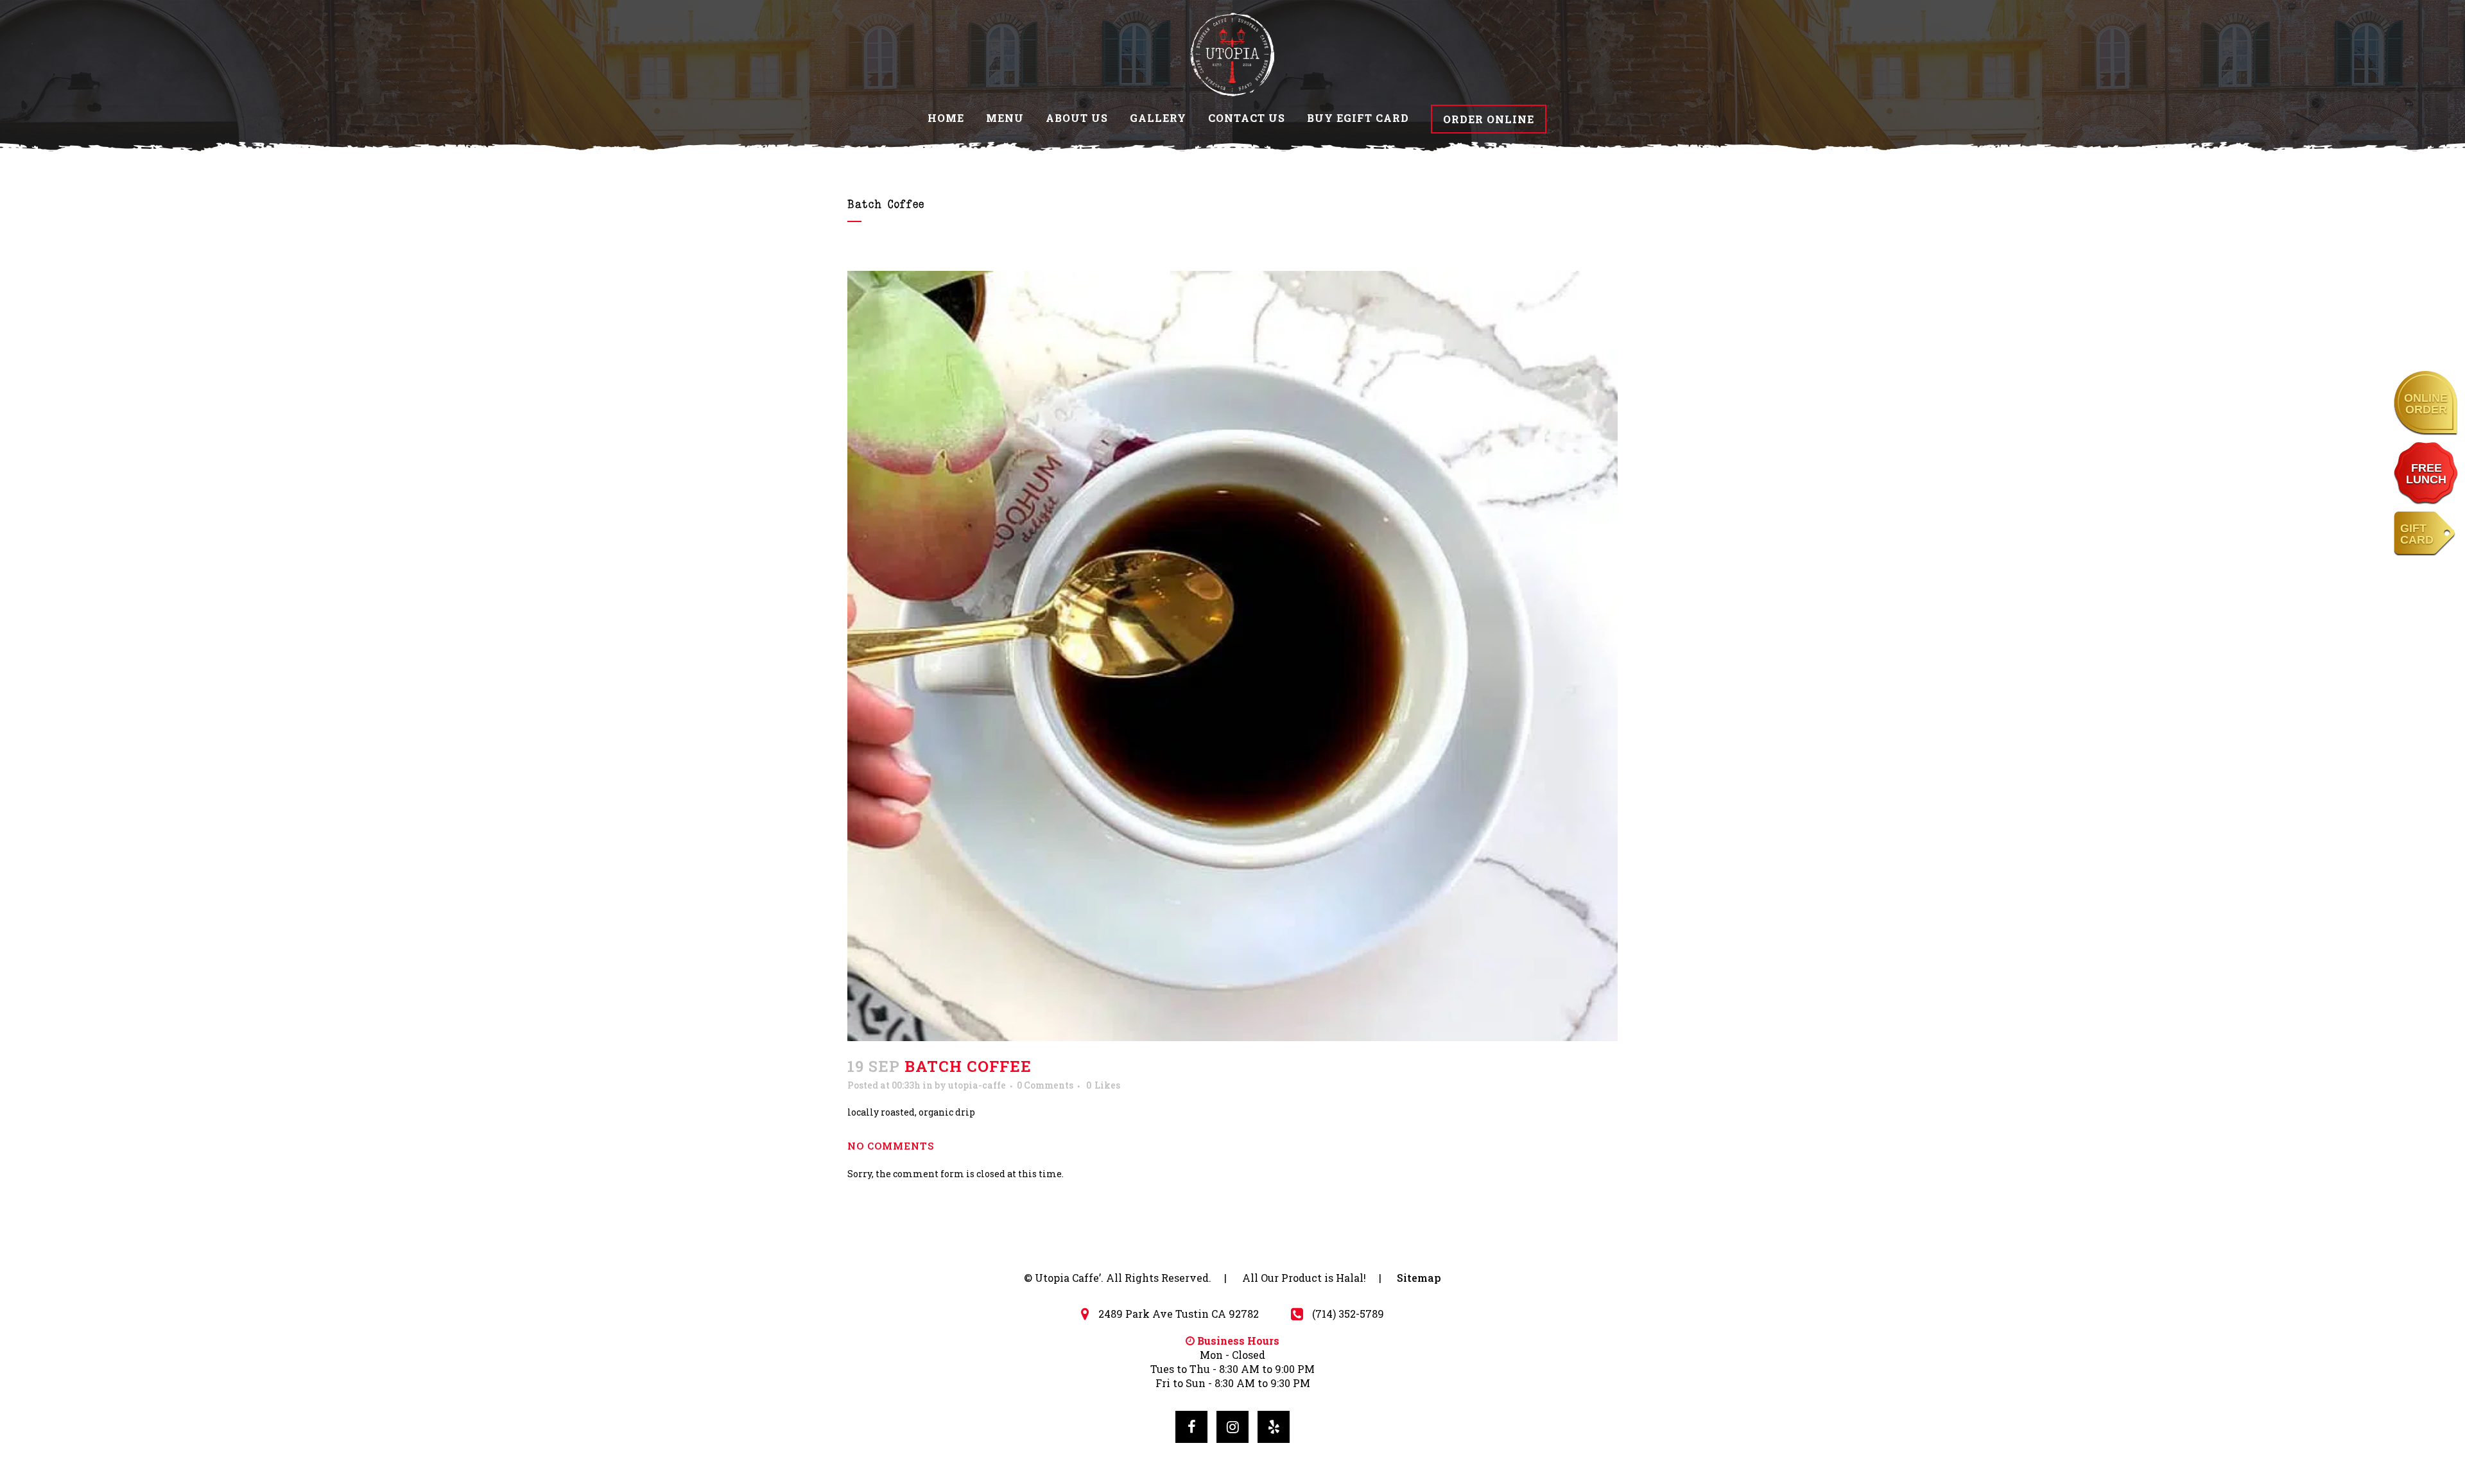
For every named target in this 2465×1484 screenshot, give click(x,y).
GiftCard (2417, 534)
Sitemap (1419, 1278)
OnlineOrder (2426, 404)
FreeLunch (2426, 474)
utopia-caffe (977, 1085)
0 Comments (1045, 1085)
